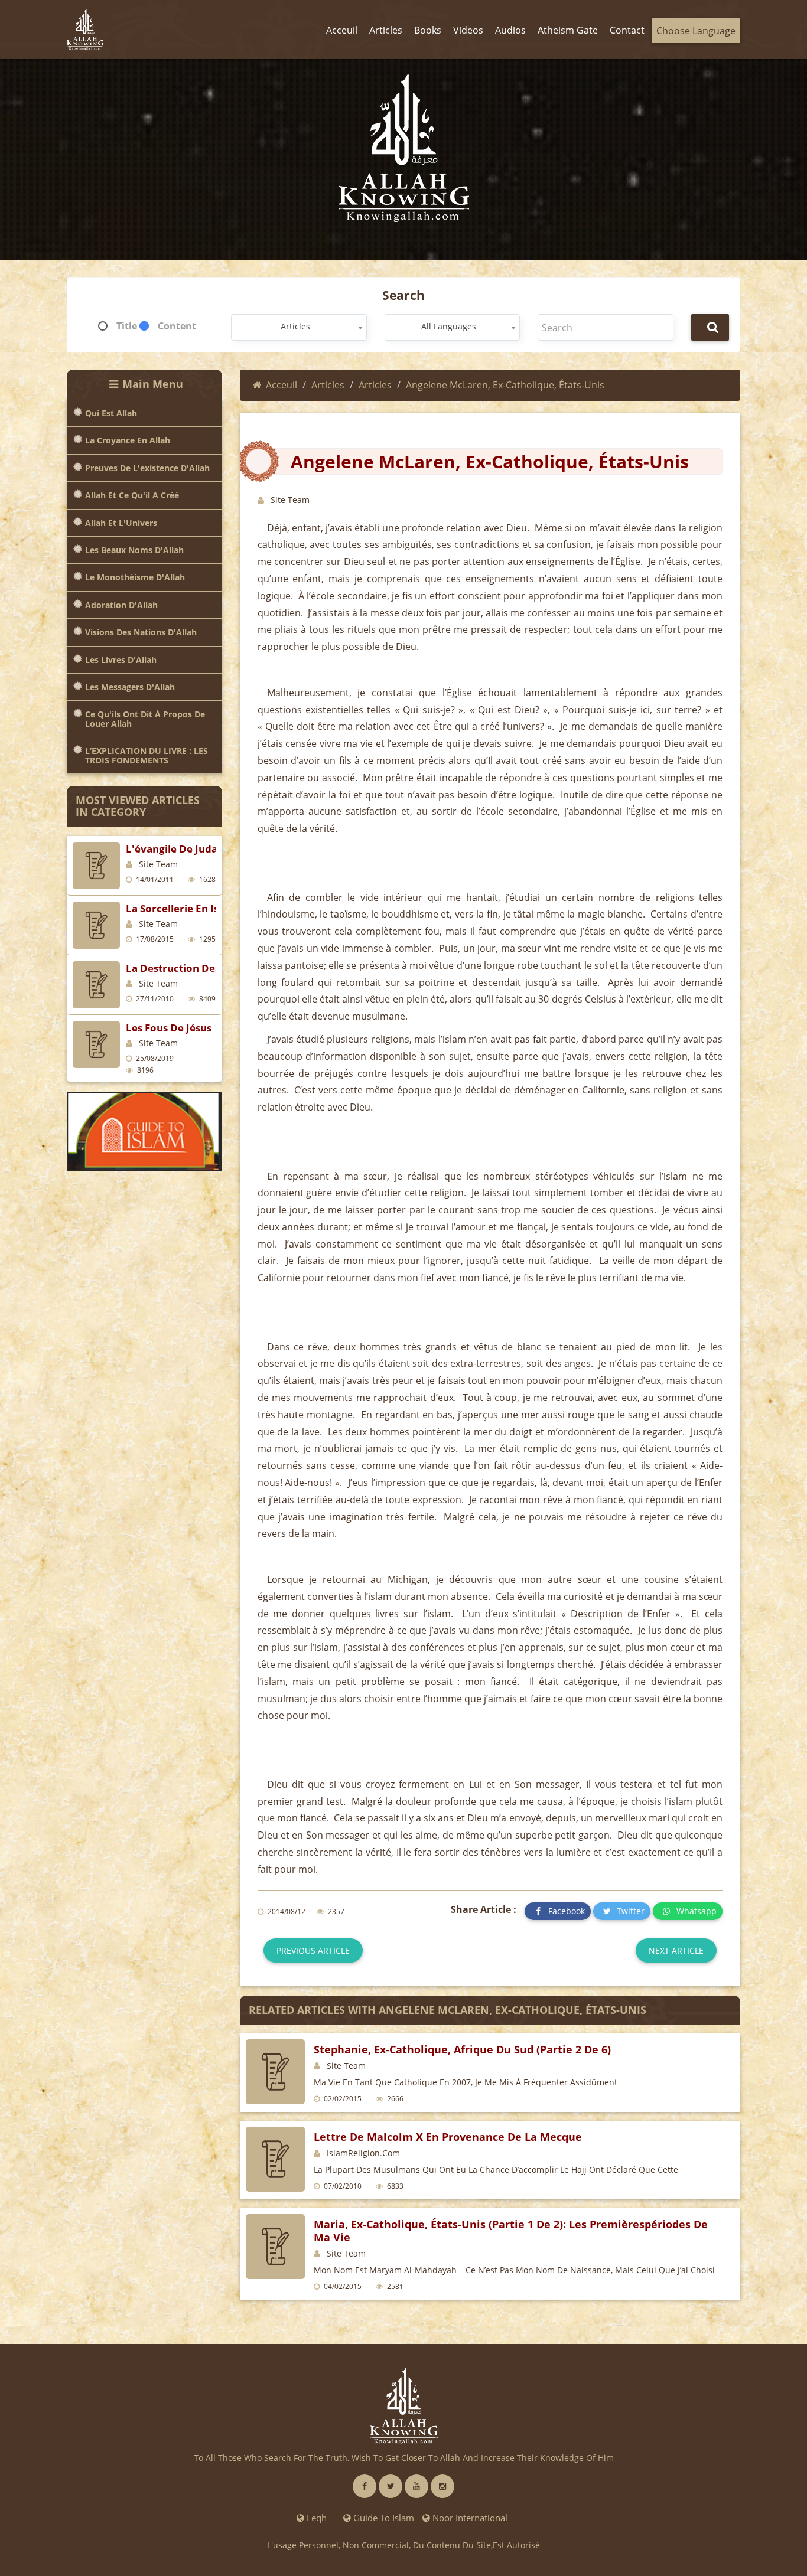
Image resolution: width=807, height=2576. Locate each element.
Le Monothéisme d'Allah (135, 577)
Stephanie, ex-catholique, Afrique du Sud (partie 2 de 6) (462, 2049)
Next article (676, 1950)
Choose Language (696, 31)
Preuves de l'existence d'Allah (147, 468)
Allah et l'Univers (121, 523)
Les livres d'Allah (121, 660)
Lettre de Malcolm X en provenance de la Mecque (448, 2137)
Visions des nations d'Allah (141, 632)
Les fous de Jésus (169, 1028)
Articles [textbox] (295, 326)
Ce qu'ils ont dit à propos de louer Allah (145, 719)
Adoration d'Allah (121, 605)
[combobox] (299, 327)
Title (127, 326)
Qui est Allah (111, 413)
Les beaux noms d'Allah (134, 550)
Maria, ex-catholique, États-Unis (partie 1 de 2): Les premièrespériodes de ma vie (511, 2231)
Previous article (313, 1950)
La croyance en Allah (128, 440)
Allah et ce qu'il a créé (132, 495)
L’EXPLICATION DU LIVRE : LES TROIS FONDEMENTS (147, 755)
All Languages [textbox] (449, 326)
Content (177, 326)
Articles (328, 385)
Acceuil (282, 385)
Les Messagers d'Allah (130, 687)
